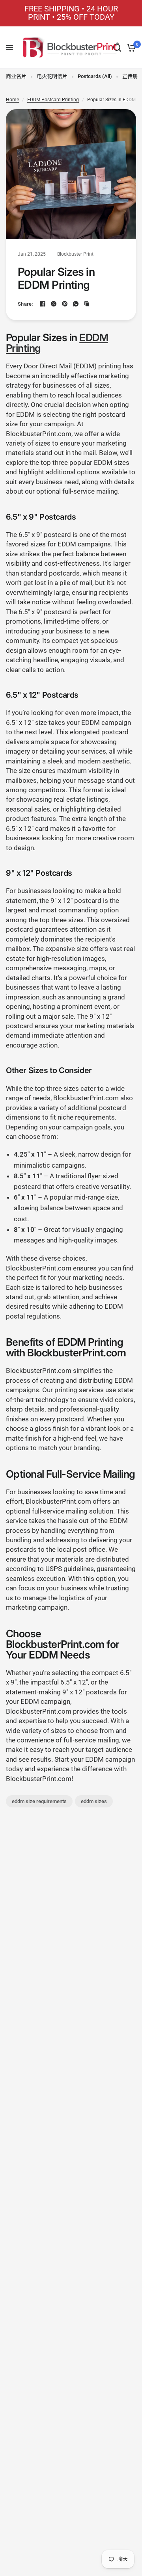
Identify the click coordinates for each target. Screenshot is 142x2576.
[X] (54, 304)
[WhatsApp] (76, 304)
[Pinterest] (65, 304)
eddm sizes (94, 1801)
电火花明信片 (52, 76)
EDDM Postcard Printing (53, 100)
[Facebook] (43, 304)
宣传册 (130, 76)
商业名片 (16, 76)
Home (12, 100)
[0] (130, 48)
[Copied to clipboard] (87, 304)
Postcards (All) (95, 76)
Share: (25, 304)
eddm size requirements (39, 1801)
